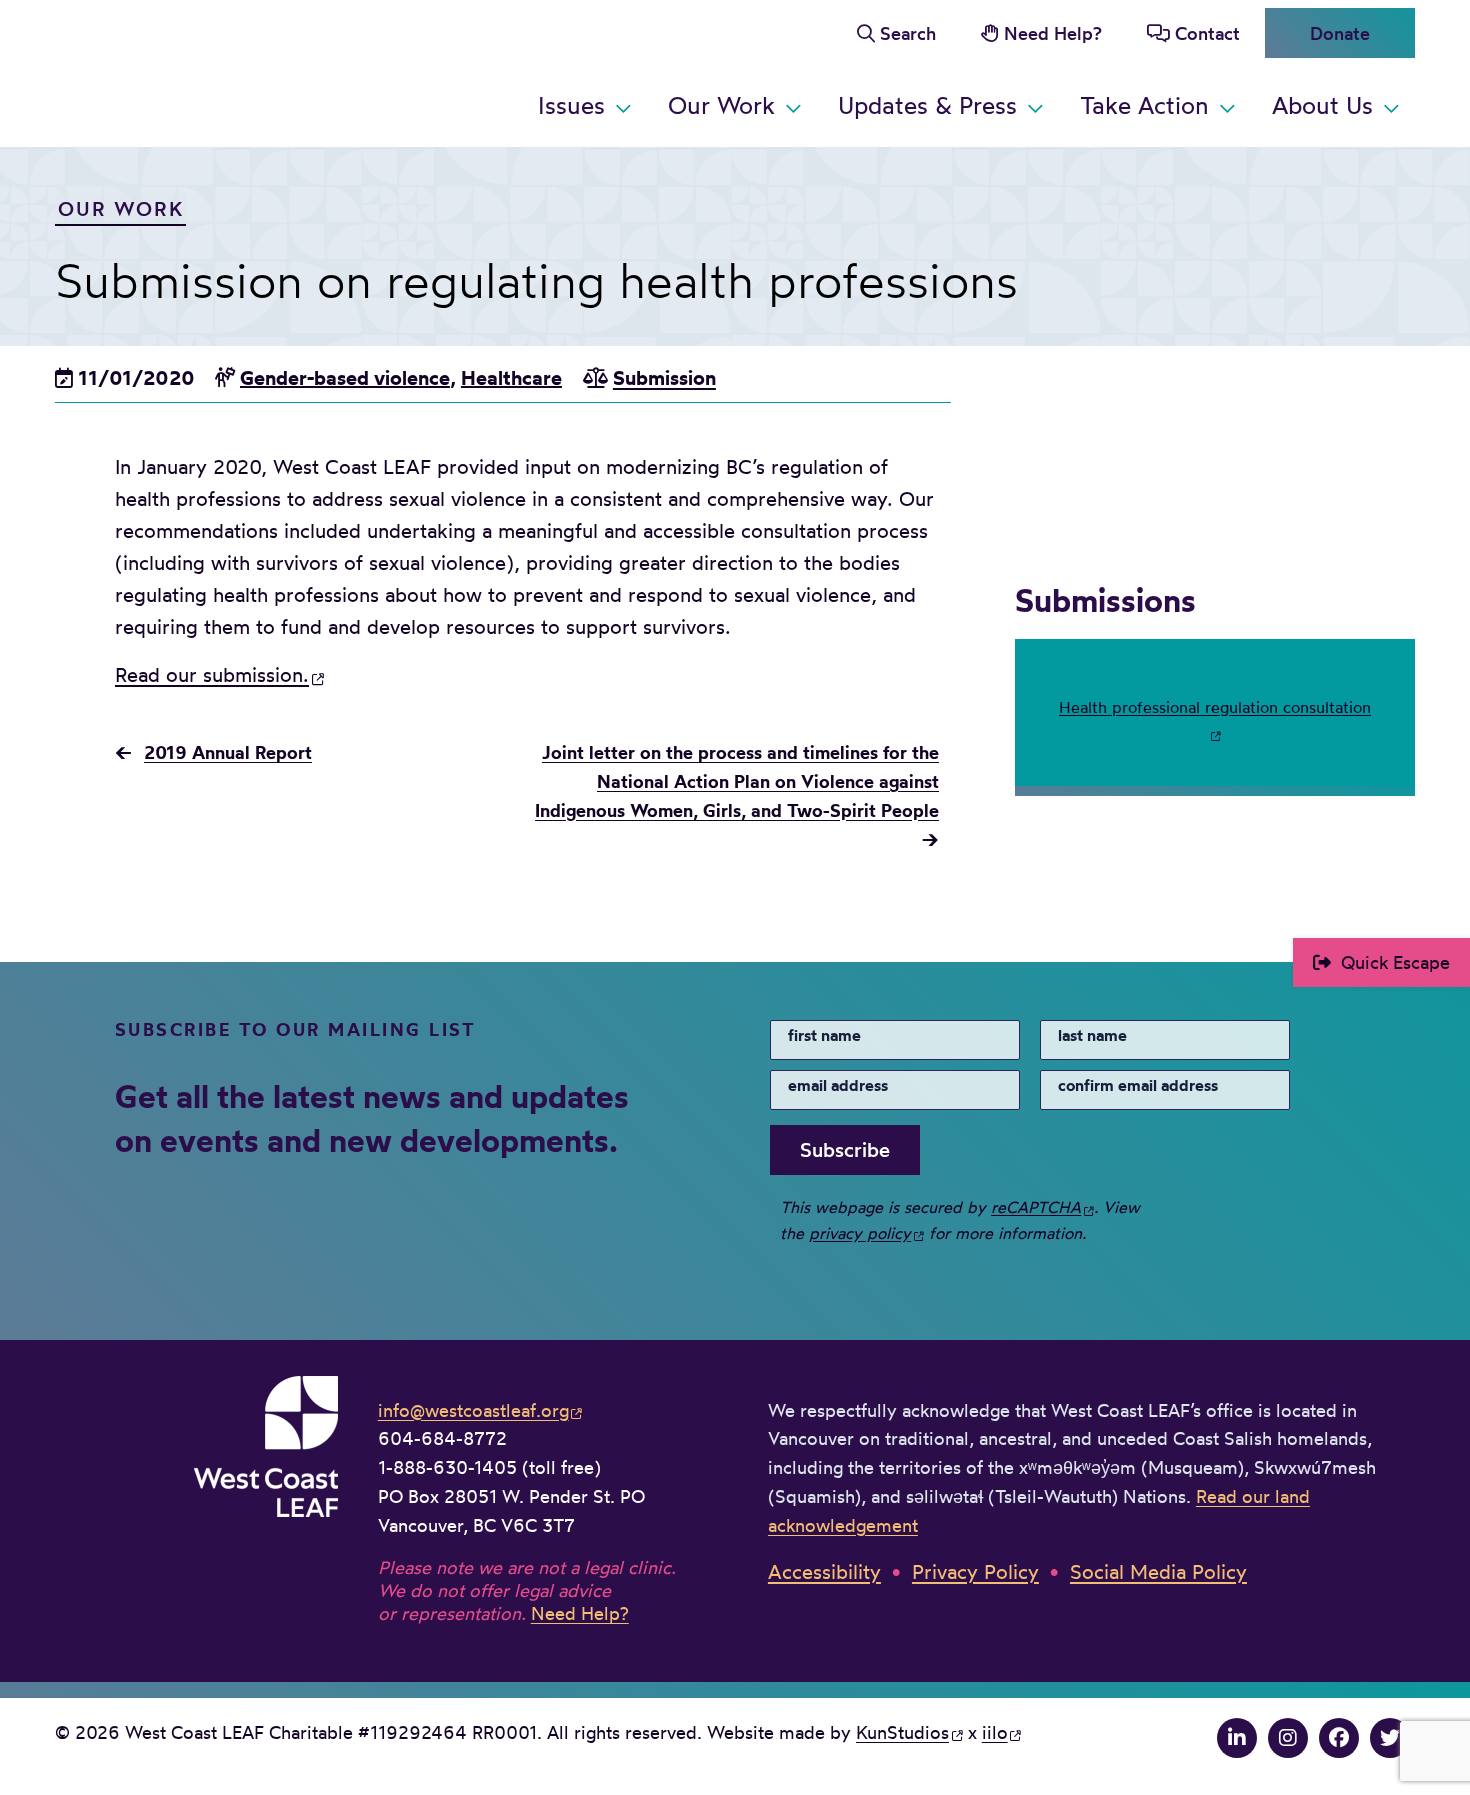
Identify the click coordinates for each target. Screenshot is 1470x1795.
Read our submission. (212, 674)
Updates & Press (927, 105)
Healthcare (511, 377)
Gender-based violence (345, 377)
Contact (1207, 33)
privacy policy (860, 1233)
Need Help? (1053, 33)
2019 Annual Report (228, 752)
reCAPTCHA (1036, 1207)
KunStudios (902, 1732)
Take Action (1144, 105)
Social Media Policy (1158, 1571)
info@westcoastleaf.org (473, 1410)
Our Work (721, 105)
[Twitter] (1390, 1737)
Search (908, 33)
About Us (1322, 105)
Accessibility (824, 1571)
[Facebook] (1339, 1737)
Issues (571, 105)
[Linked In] (1237, 1737)
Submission (664, 377)
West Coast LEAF (205, 69)
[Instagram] (1288, 1737)
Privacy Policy (975, 1571)
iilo (995, 1732)
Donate (1340, 33)
